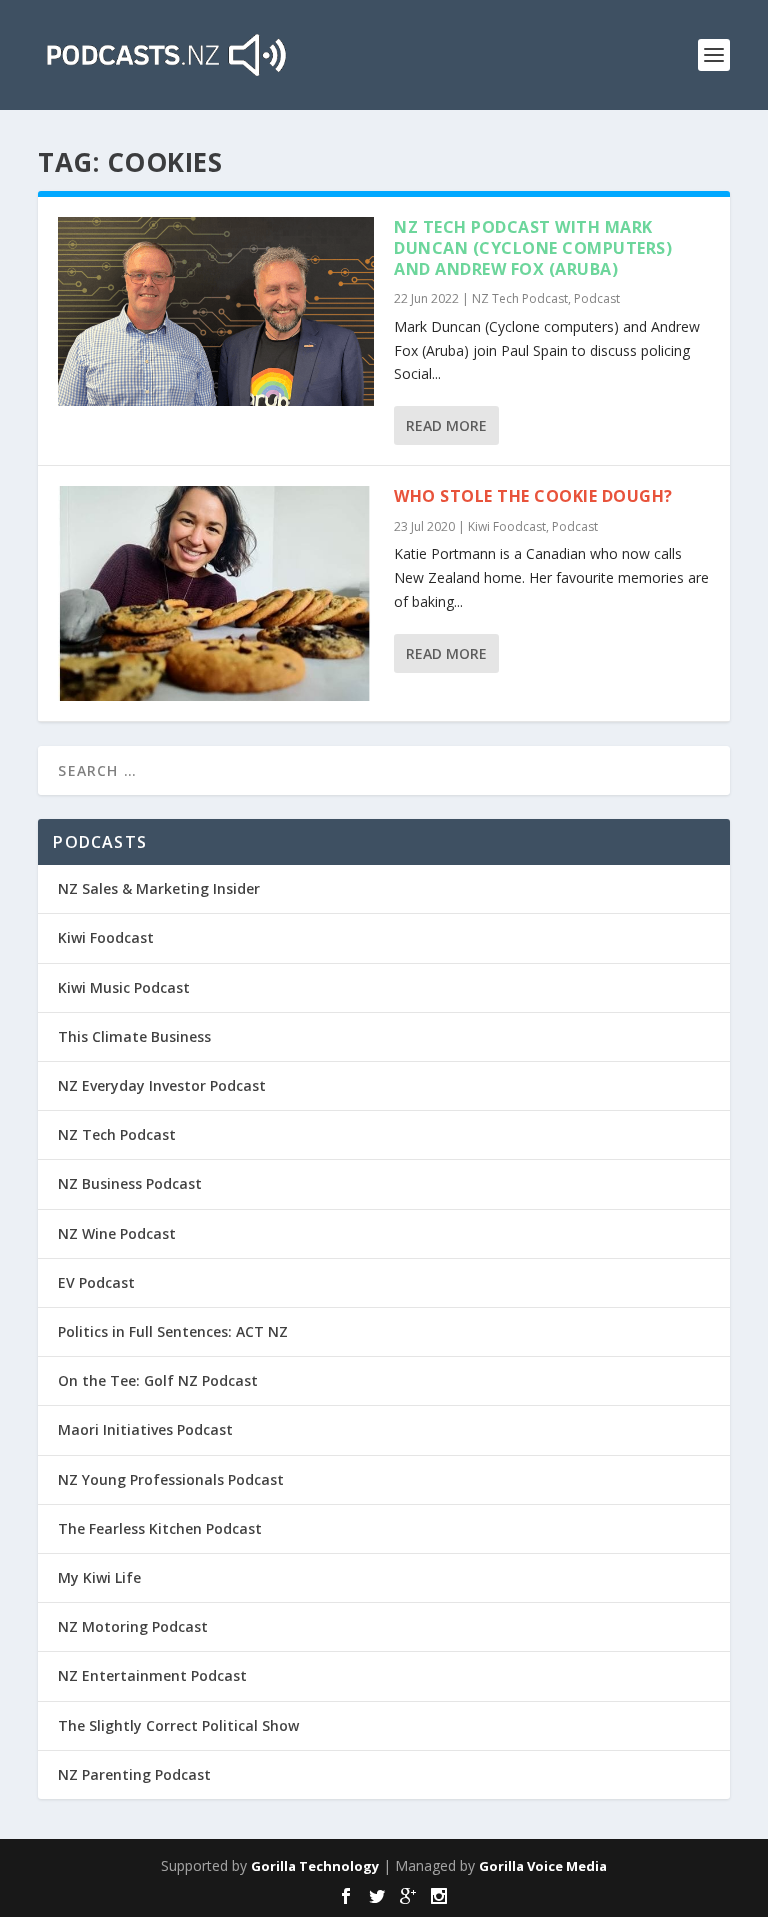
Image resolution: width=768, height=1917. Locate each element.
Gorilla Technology (315, 1866)
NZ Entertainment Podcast (152, 1675)
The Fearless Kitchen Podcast (160, 1528)
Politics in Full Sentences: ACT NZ (173, 1331)
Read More (446, 425)
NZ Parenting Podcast (134, 1774)
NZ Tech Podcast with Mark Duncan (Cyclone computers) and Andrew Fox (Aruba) (533, 248)
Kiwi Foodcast (507, 526)
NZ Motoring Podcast (133, 1626)
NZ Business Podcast (130, 1183)
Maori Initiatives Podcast (145, 1429)
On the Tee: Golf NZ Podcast (158, 1380)
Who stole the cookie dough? (533, 496)
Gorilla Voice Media (543, 1866)
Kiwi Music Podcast (124, 987)
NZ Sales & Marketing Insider (159, 888)
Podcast (597, 298)
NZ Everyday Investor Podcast (162, 1085)
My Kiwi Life (99, 1577)
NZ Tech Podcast (520, 298)
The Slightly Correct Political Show (178, 1725)
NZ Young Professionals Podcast (171, 1479)
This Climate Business (134, 1036)
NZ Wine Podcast (117, 1233)
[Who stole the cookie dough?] (216, 593)
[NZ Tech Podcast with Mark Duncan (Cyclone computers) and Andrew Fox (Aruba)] (216, 311)
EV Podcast (96, 1282)
